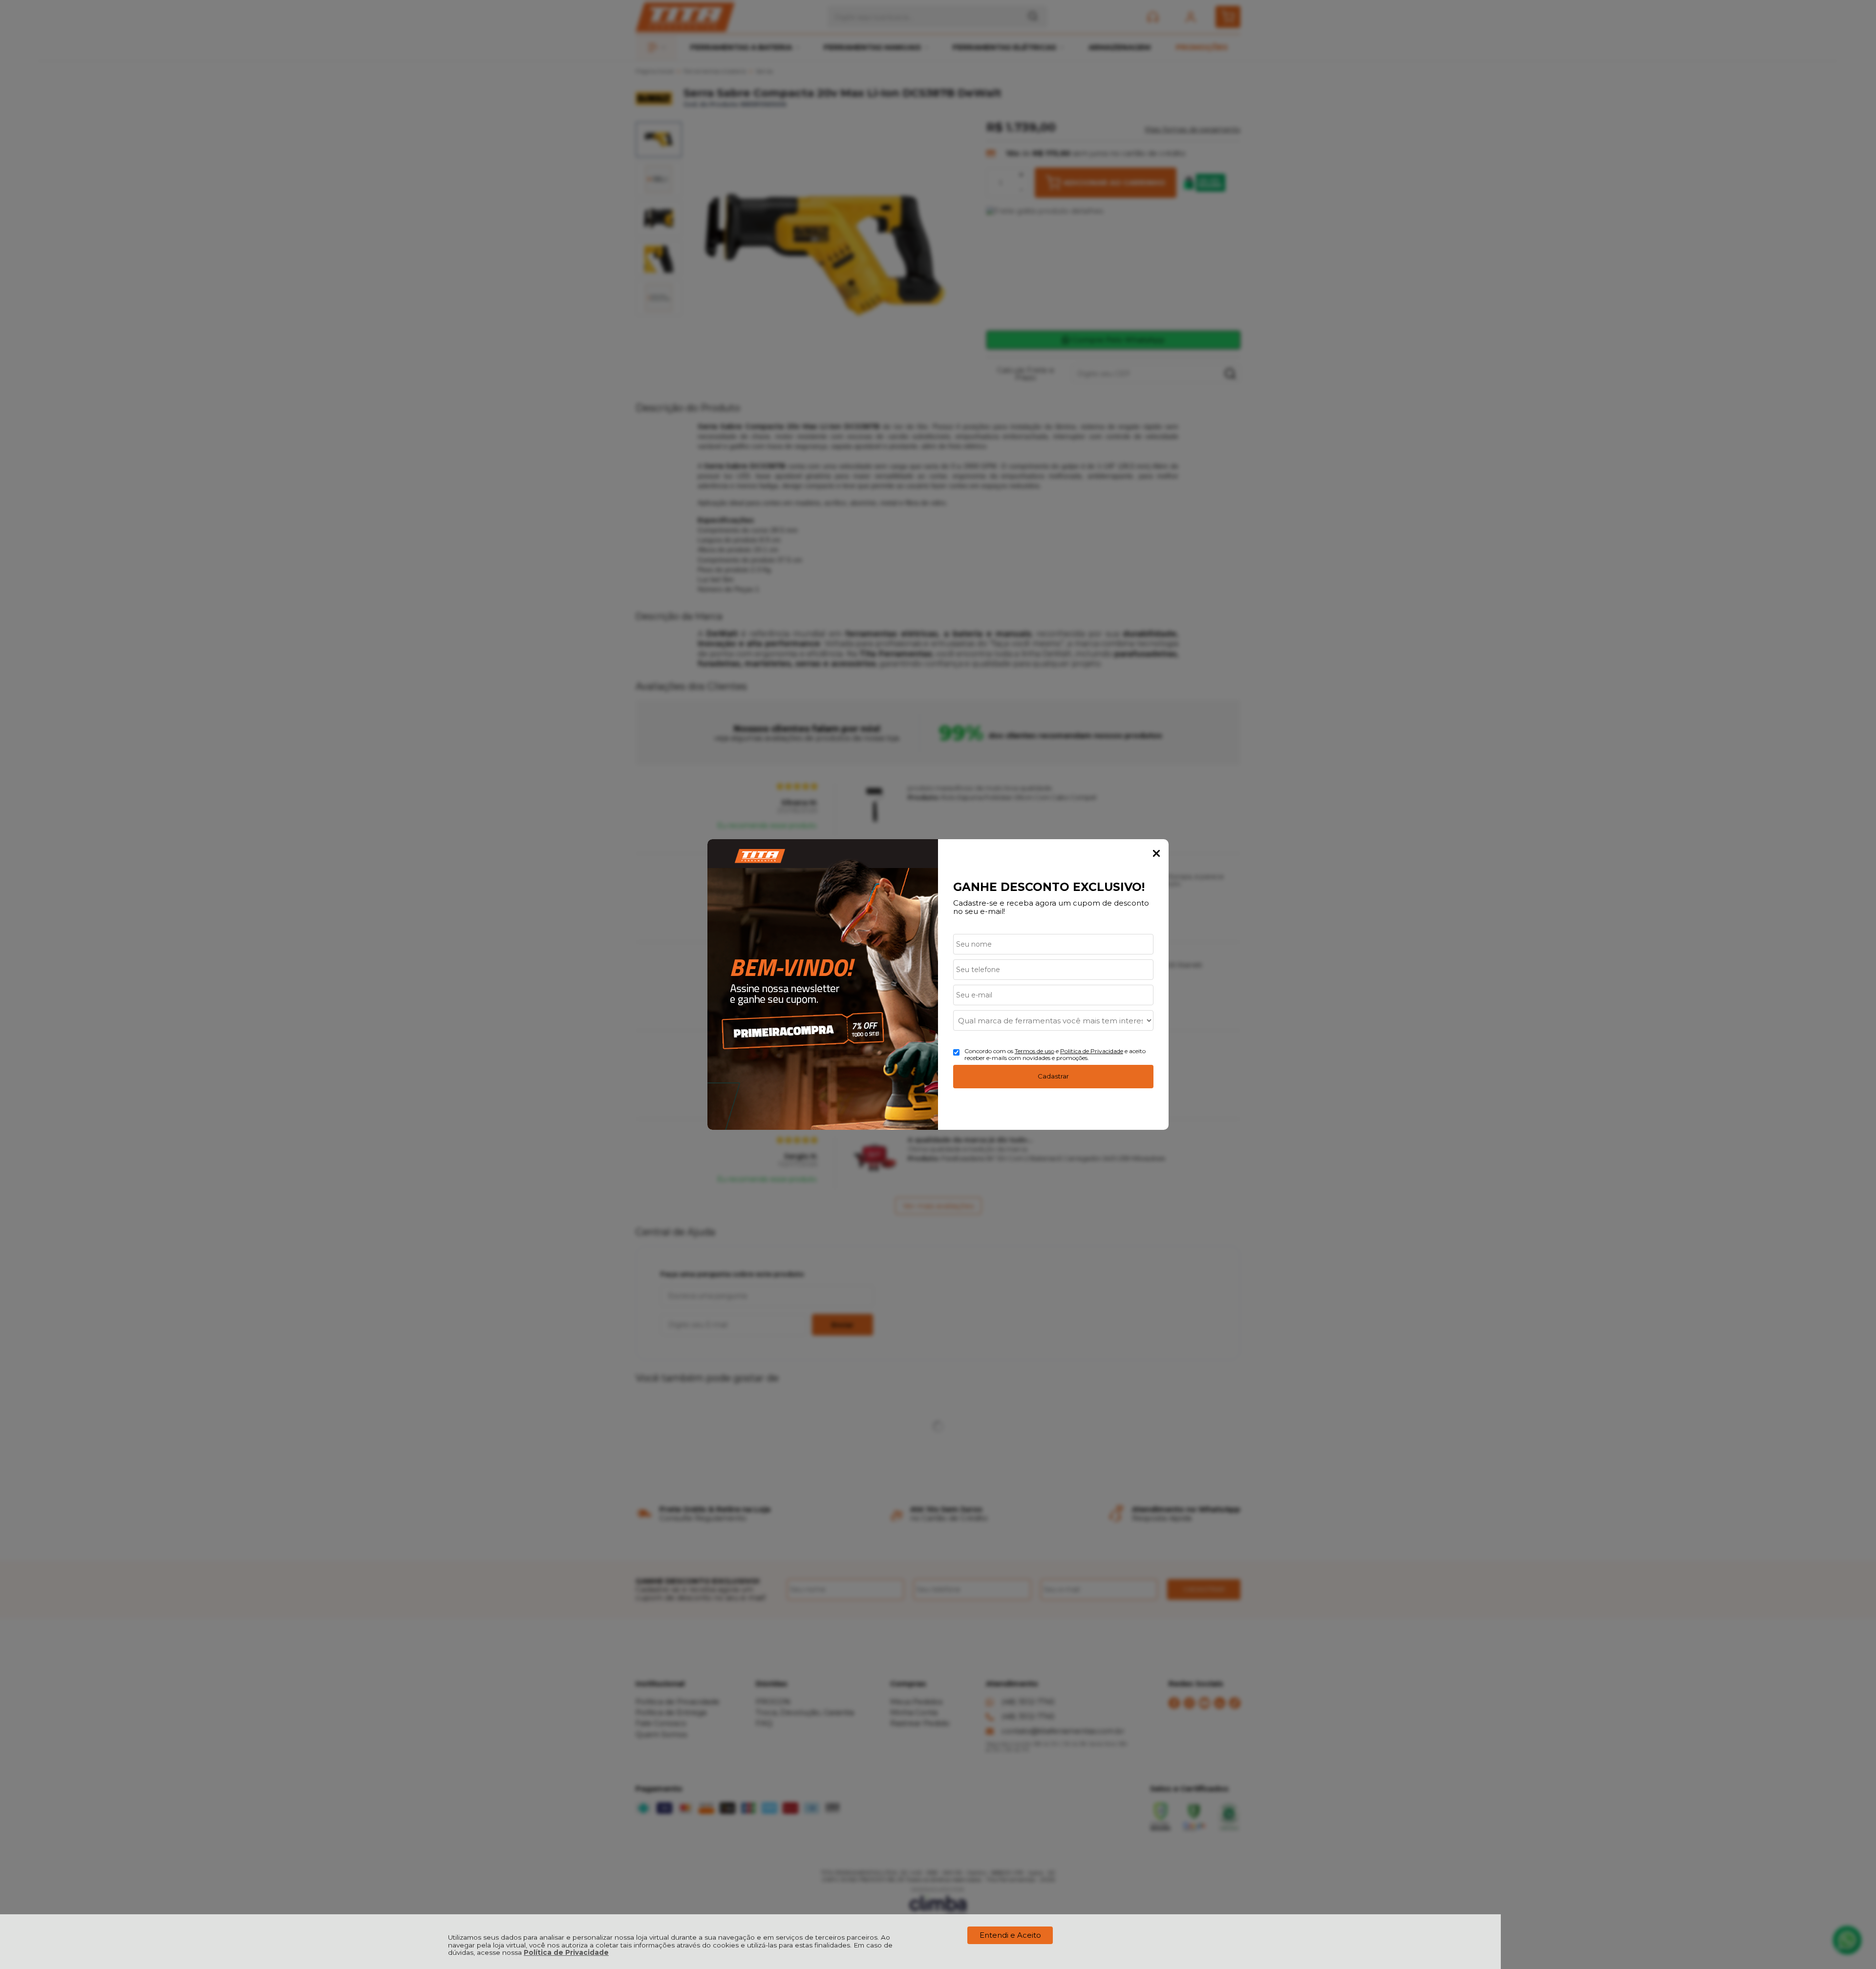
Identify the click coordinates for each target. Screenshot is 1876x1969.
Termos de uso (1034, 1051)
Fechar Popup (1156, 853)
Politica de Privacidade (1092, 1051)
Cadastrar (1053, 1076)
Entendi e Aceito (1010, 1935)
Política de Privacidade (566, 1952)
